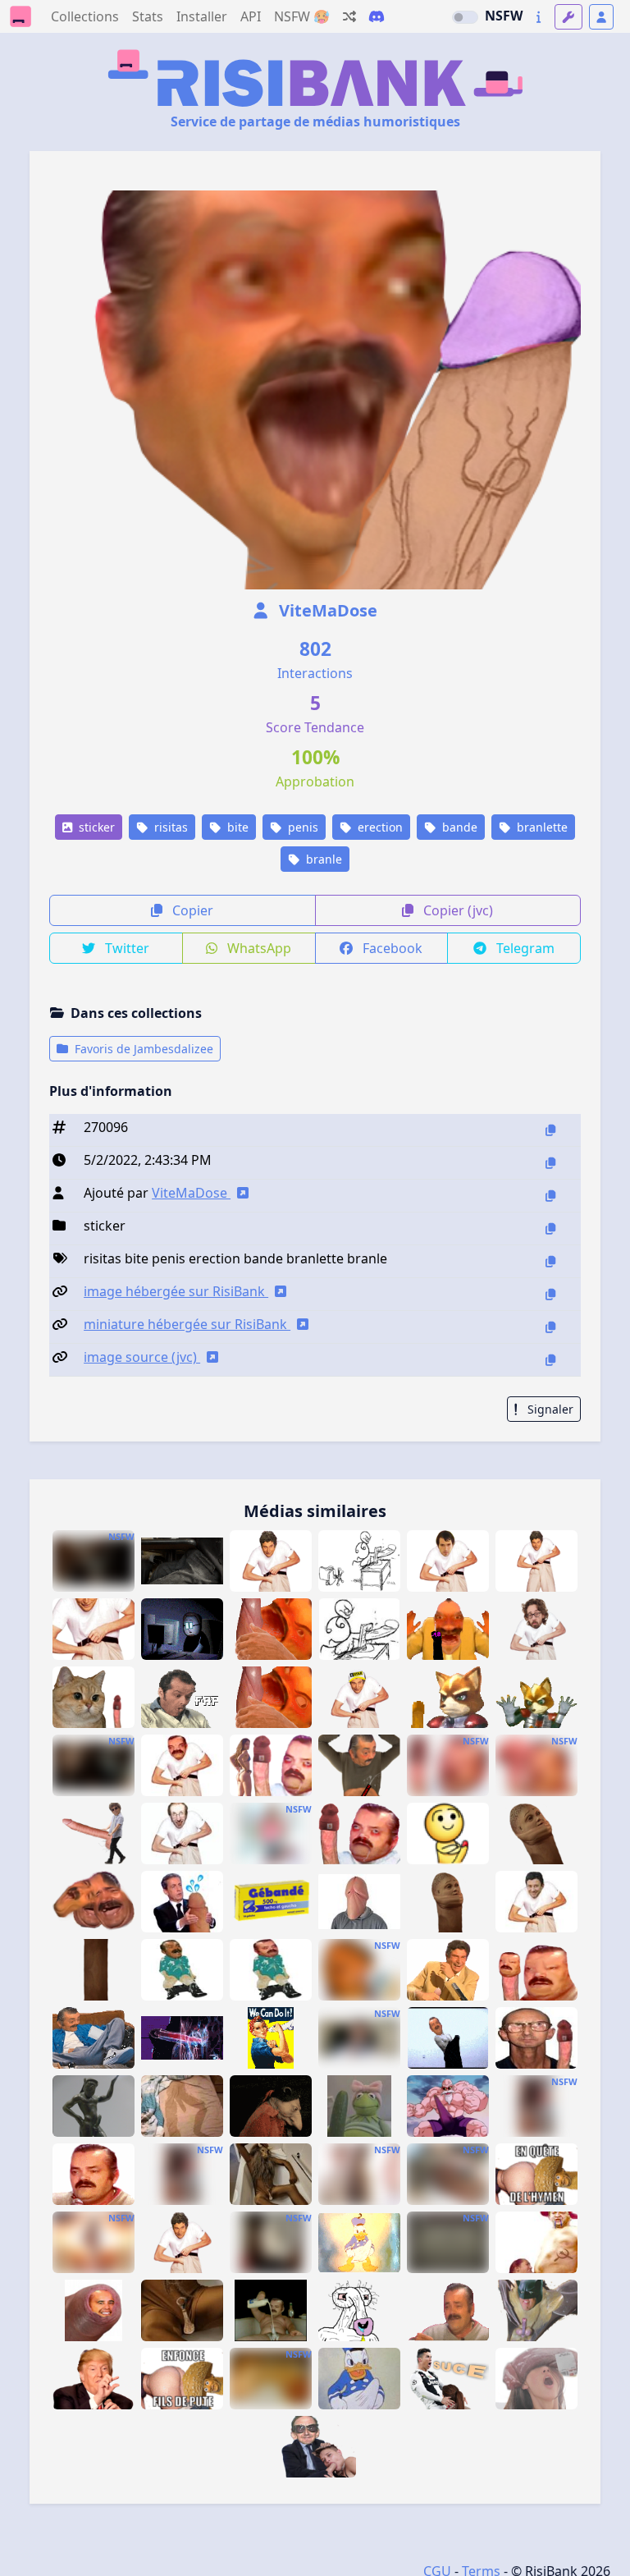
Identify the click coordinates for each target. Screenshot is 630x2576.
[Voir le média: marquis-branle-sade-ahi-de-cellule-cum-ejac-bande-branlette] (271, 2106)
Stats (148, 16)
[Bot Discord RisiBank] (377, 16)
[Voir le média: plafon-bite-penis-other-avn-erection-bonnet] (536, 2038)
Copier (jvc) (457, 910)
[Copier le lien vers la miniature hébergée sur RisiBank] (550, 1327)
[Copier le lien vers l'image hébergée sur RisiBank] (550, 1294)
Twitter (126, 948)
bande (458, 827)
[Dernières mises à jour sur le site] (539, 17)
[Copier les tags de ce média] (550, 1261)
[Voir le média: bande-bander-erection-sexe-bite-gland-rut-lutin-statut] (94, 2106)
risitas (169, 827)
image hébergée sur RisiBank (176, 1291)
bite (236, 827)
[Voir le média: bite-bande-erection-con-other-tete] (359, 1902)
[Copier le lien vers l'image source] (550, 1360)
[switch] (465, 17)
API (251, 16)
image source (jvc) (142, 1357)
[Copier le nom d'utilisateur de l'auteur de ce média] (550, 1196)
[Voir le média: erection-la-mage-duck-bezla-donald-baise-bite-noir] (359, 2242)
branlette (541, 827)
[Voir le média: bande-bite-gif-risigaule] (94, 2174)
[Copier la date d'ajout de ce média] (550, 1163)
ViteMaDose (326, 610)
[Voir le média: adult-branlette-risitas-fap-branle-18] (448, 2310)
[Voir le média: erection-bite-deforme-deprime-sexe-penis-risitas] (536, 1970)
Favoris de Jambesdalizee (142, 1049)
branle (322, 859)
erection (379, 827)
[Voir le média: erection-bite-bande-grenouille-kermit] (359, 2106)
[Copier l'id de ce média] (550, 1130)
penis (301, 827)
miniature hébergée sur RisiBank (187, 1324)
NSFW (504, 16)
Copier (191, 910)
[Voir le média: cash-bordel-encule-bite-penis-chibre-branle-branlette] (271, 1629)
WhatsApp (258, 948)
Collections (85, 16)
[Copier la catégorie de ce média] (550, 1228)
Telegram (524, 948)
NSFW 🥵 (302, 16)
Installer (202, 16)
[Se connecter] (601, 17)
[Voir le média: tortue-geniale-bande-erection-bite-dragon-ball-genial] (448, 2106)
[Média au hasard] (349, 16)
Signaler (549, 1409)
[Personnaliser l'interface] (568, 17)
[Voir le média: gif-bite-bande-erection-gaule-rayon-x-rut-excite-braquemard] (182, 2038)
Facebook (391, 948)
